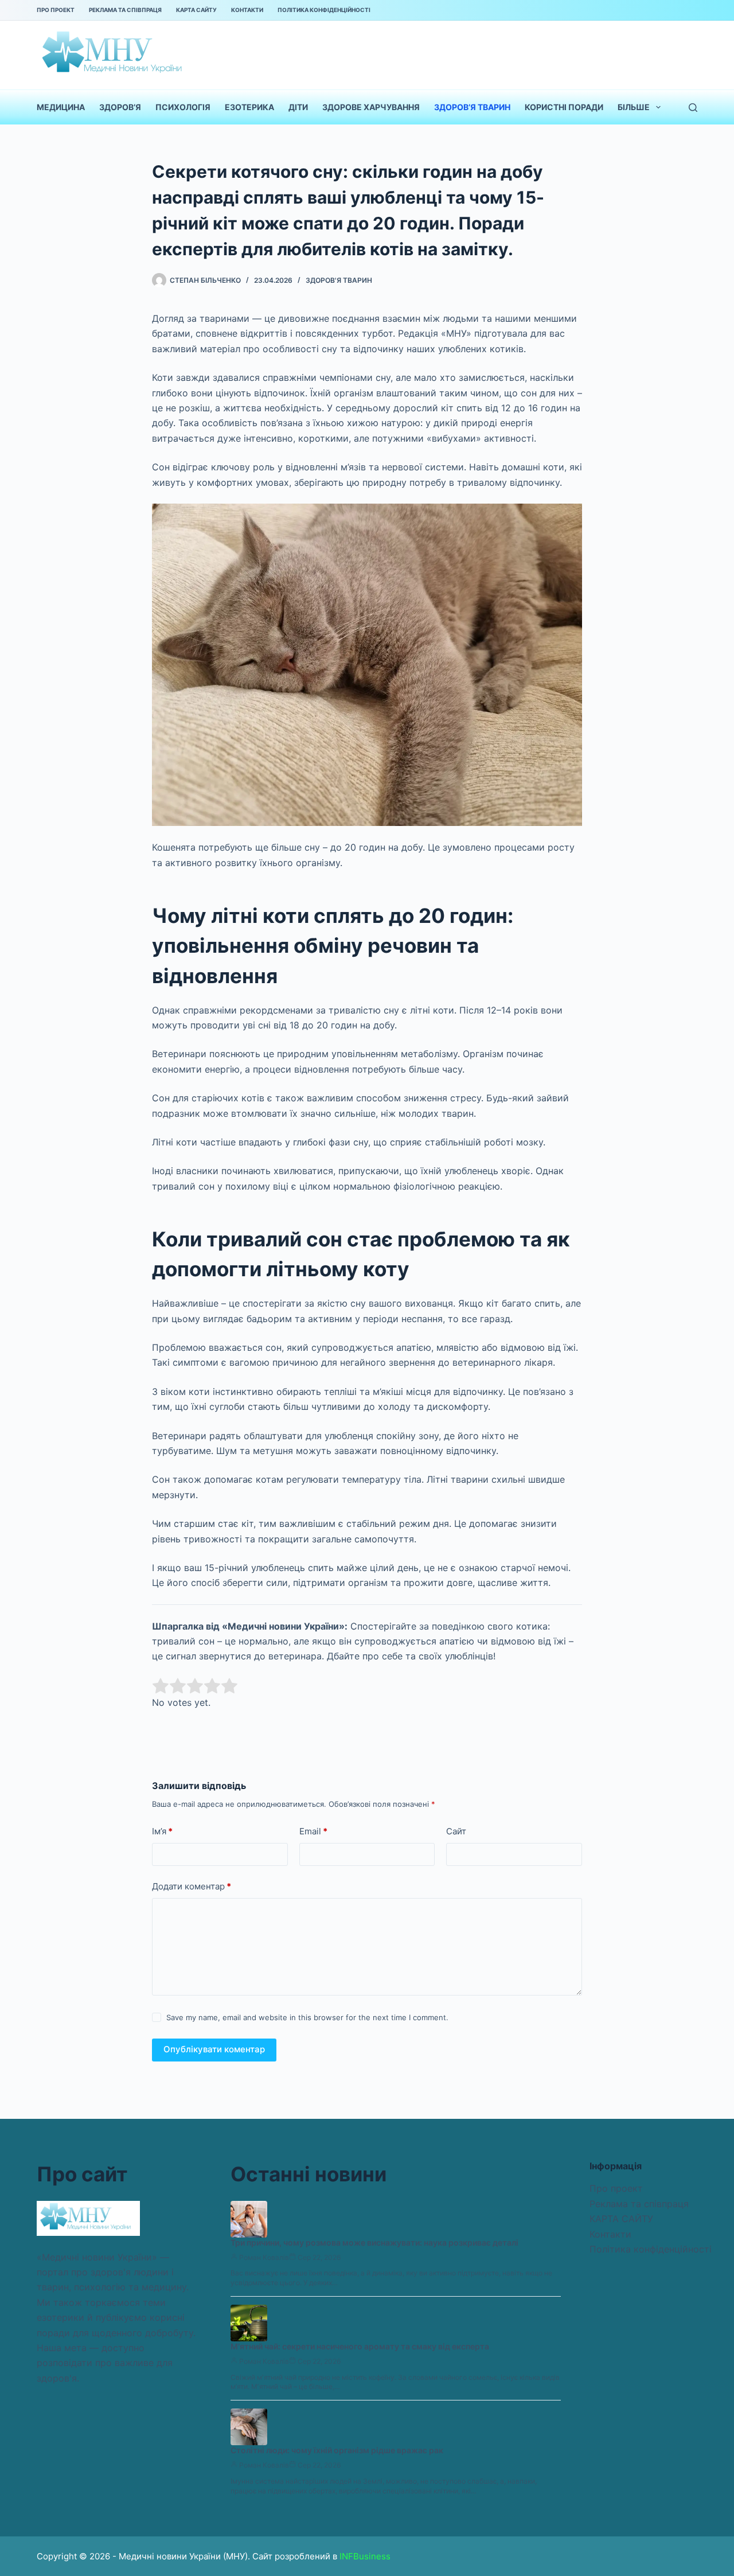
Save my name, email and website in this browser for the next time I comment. (307, 2017)
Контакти (247, 10)
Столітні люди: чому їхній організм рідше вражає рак (337, 2450)
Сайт (456, 1831)
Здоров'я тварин (339, 280)
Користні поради (564, 107)
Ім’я (162, 1831)
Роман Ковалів (264, 2257)
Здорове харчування (371, 107)
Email (313, 1831)
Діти (298, 107)
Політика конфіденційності (324, 10)
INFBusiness (365, 2556)
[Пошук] (693, 108)
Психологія (183, 107)
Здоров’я (120, 107)
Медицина (61, 107)
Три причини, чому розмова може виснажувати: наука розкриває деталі (374, 2242)
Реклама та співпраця (125, 10)
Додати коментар (192, 1886)
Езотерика (249, 107)
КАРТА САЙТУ (196, 10)
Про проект (56, 10)
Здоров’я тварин (472, 107)
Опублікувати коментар (214, 2049)
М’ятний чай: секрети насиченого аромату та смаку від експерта (360, 2346)
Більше (634, 107)
